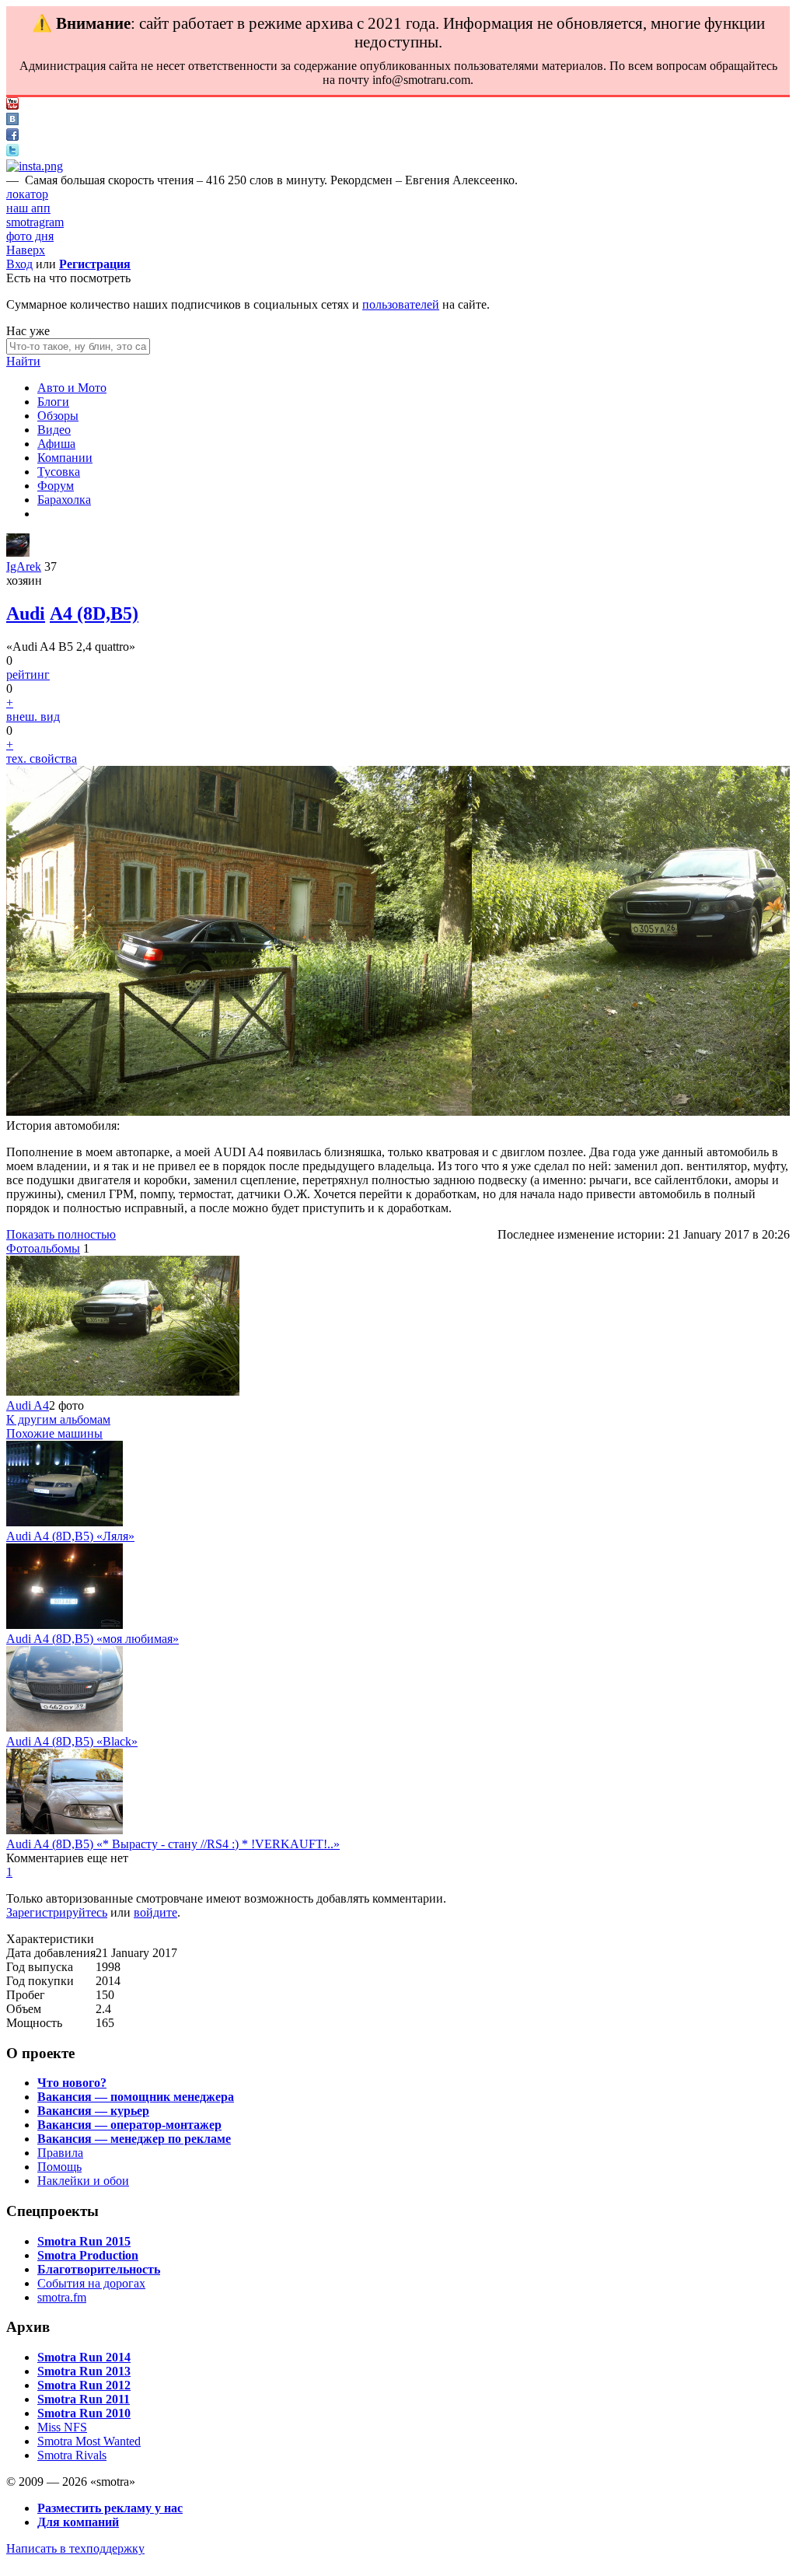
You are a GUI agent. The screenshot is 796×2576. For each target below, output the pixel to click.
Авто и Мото (72, 388)
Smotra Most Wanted (89, 2441)
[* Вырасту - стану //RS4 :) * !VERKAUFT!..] (65, 1830)
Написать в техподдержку (75, 2548)
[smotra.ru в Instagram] (35, 166)
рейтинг (28, 675)
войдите (155, 1912)
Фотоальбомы (43, 1248)
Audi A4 (28, 1405)
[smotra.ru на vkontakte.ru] (12, 121)
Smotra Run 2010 (84, 2413)
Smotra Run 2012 (84, 2385)
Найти (23, 361)
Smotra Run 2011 (84, 2399)
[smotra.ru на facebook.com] (12, 136)
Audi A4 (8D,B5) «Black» (72, 1741)
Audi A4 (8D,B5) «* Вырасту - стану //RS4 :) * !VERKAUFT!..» (173, 1844)
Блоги (53, 402)
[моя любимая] (65, 1625)
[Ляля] (65, 1522)
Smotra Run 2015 (84, 2241)
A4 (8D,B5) (94, 613)
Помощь (59, 2167)
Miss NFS (62, 2427)
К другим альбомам (58, 1419)
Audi (26, 613)
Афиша (56, 444)
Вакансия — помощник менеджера (136, 2097)
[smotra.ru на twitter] (12, 152)
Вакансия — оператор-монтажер (129, 2125)
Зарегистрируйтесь (57, 1912)
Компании (65, 458)
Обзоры (58, 416)
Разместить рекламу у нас (110, 2508)
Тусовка (59, 472)
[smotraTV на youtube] (12, 105)
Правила (60, 2153)
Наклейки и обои (83, 2181)
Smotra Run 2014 (84, 2357)
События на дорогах (91, 2283)
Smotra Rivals (72, 2455)
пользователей (401, 304)
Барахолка (64, 500)
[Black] (65, 1727)
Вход (19, 264)
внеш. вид (33, 717)
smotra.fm (62, 2297)
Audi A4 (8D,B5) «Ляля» (70, 1536)
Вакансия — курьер (93, 2111)
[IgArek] (18, 552)
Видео (54, 430)
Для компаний (78, 2522)
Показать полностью (61, 1234)
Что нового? (72, 2083)
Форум (56, 486)
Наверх (26, 250)
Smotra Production (88, 2255)
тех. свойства (42, 758)
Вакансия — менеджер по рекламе (134, 2139)
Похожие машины (54, 1433)
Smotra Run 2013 (84, 2371)
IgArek (24, 566)
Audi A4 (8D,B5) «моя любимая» (93, 1639)
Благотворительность (99, 2269)
